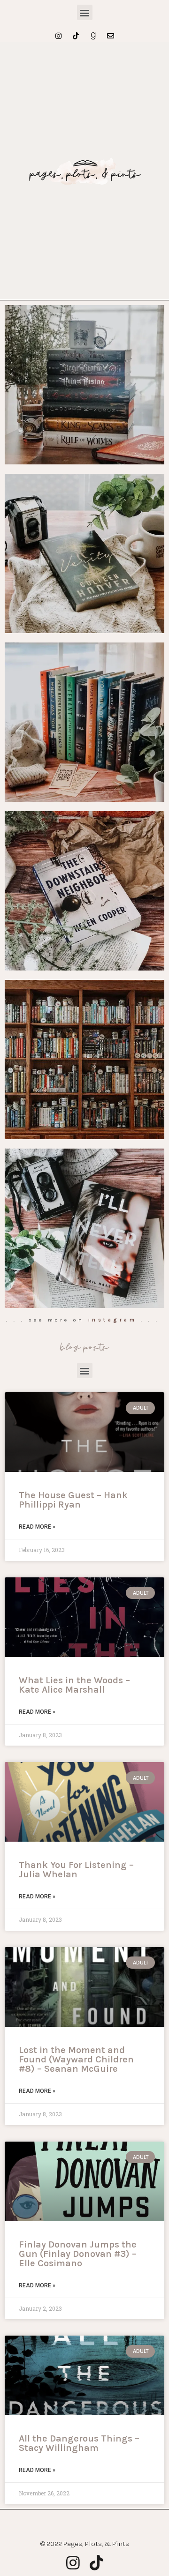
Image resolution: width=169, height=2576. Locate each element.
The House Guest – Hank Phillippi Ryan (73, 1500)
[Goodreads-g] (93, 36)
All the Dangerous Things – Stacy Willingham (79, 2443)
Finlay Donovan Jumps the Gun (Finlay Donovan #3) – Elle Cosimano (78, 2254)
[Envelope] (111, 36)
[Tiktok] (76, 36)
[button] (85, 12)
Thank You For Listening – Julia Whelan (76, 1870)
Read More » (37, 1527)
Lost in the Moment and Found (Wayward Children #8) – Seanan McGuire (76, 2059)
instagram (113, 1320)
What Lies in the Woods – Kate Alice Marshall (74, 1685)
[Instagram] (58, 36)
